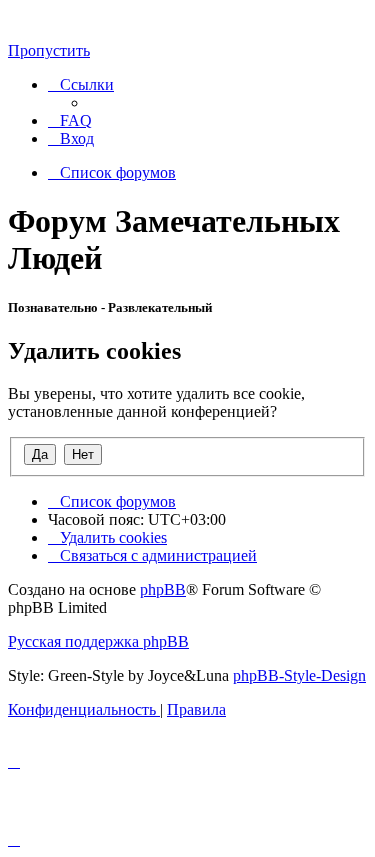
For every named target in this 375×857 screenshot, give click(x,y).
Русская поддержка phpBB (98, 641)
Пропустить (49, 50)
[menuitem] (70, 120)
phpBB (163, 589)
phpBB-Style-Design (299, 675)
